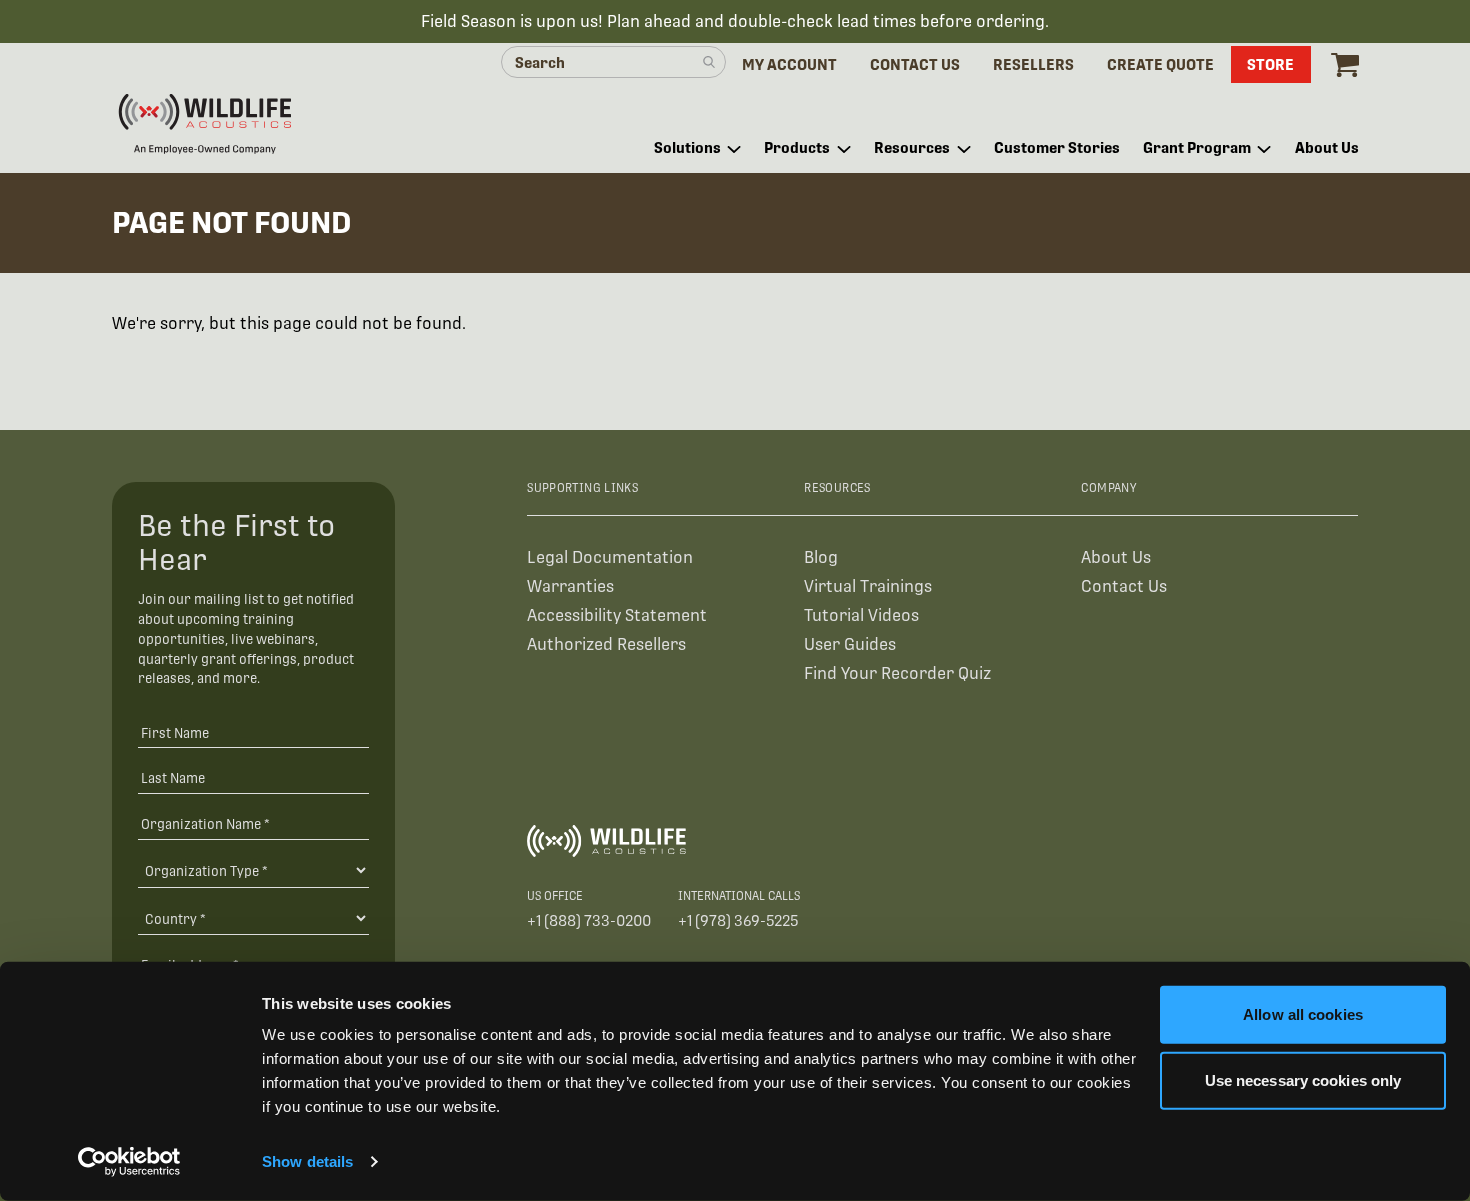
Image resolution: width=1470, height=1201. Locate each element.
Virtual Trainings (868, 586)
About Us (1116, 557)
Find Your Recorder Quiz (897, 673)
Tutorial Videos (861, 615)
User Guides (850, 644)
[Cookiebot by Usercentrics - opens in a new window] (129, 1162)
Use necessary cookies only (1303, 1079)
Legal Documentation (610, 557)
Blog (821, 557)
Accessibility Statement (617, 615)
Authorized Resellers (606, 644)
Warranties (570, 586)
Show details (307, 1161)
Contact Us (1124, 586)
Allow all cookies (1303, 1014)
